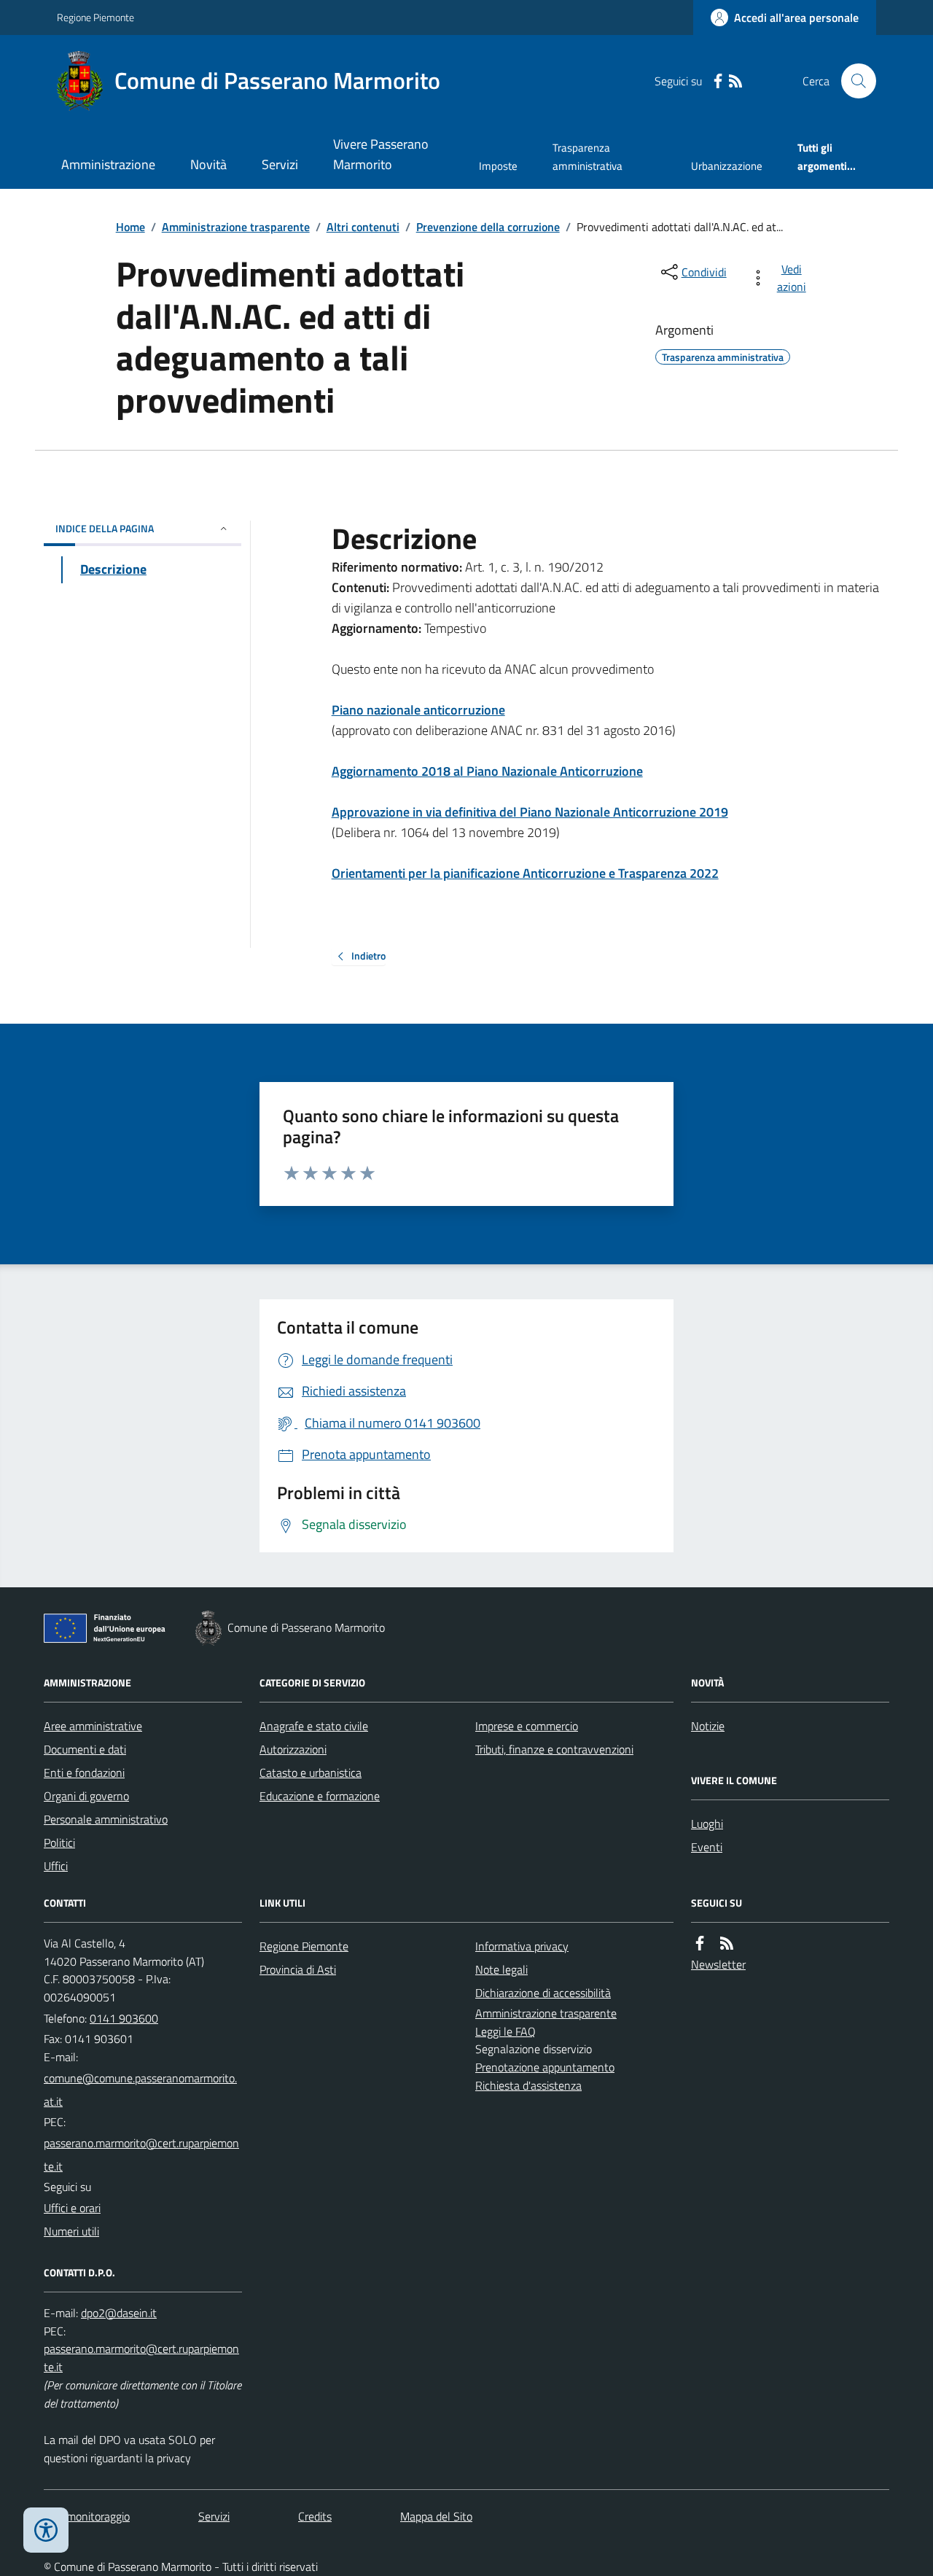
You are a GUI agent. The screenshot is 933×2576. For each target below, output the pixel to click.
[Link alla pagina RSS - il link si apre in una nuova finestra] (735, 81)
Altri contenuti (363, 227)
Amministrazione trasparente (236, 227)
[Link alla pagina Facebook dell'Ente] (700, 1943)
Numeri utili (71, 2231)
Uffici (56, 1866)
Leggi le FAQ (505, 2031)
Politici (59, 1842)
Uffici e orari (72, 2208)
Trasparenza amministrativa (587, 156)
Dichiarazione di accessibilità (543, 1993)
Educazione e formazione (320, 1796)
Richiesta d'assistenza (528, 2085)
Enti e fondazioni (84, 1773)
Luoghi (707, 1824)
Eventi (707, 1847)
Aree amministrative (93, 1726)
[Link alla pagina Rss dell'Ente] (727, 1943)
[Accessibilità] (46, 2530)
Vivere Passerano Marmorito (381, 154)
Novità (208, 164)
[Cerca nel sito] (853, 81)
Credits (315, 2516)
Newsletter (718, 1964)
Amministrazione (108, 164)
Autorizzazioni (293, 1749)
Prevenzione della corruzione (488, 227)
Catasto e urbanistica (311, 1773)
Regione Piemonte (95, 17)
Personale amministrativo (106, 1819)
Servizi (280, 164)
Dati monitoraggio (87, 2516)
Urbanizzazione (727, 166)
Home (130, 227)
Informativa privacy (522, 1946)
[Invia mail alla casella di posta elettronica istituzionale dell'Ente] (143, 2090)
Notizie (708, 1726)
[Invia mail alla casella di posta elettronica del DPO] (119, 2313)
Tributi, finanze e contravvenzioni (554, 1749)
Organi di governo (86, 1796)
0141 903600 (124, 2018)
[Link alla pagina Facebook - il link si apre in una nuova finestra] (718, 81)
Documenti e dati (85, 1749)
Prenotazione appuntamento (545, 2067)
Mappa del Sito (436, 2516)
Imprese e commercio (527, 1726)
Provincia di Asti (298, 1969)
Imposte (498, 166)
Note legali (501, 1969)
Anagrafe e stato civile (314, 1726)
